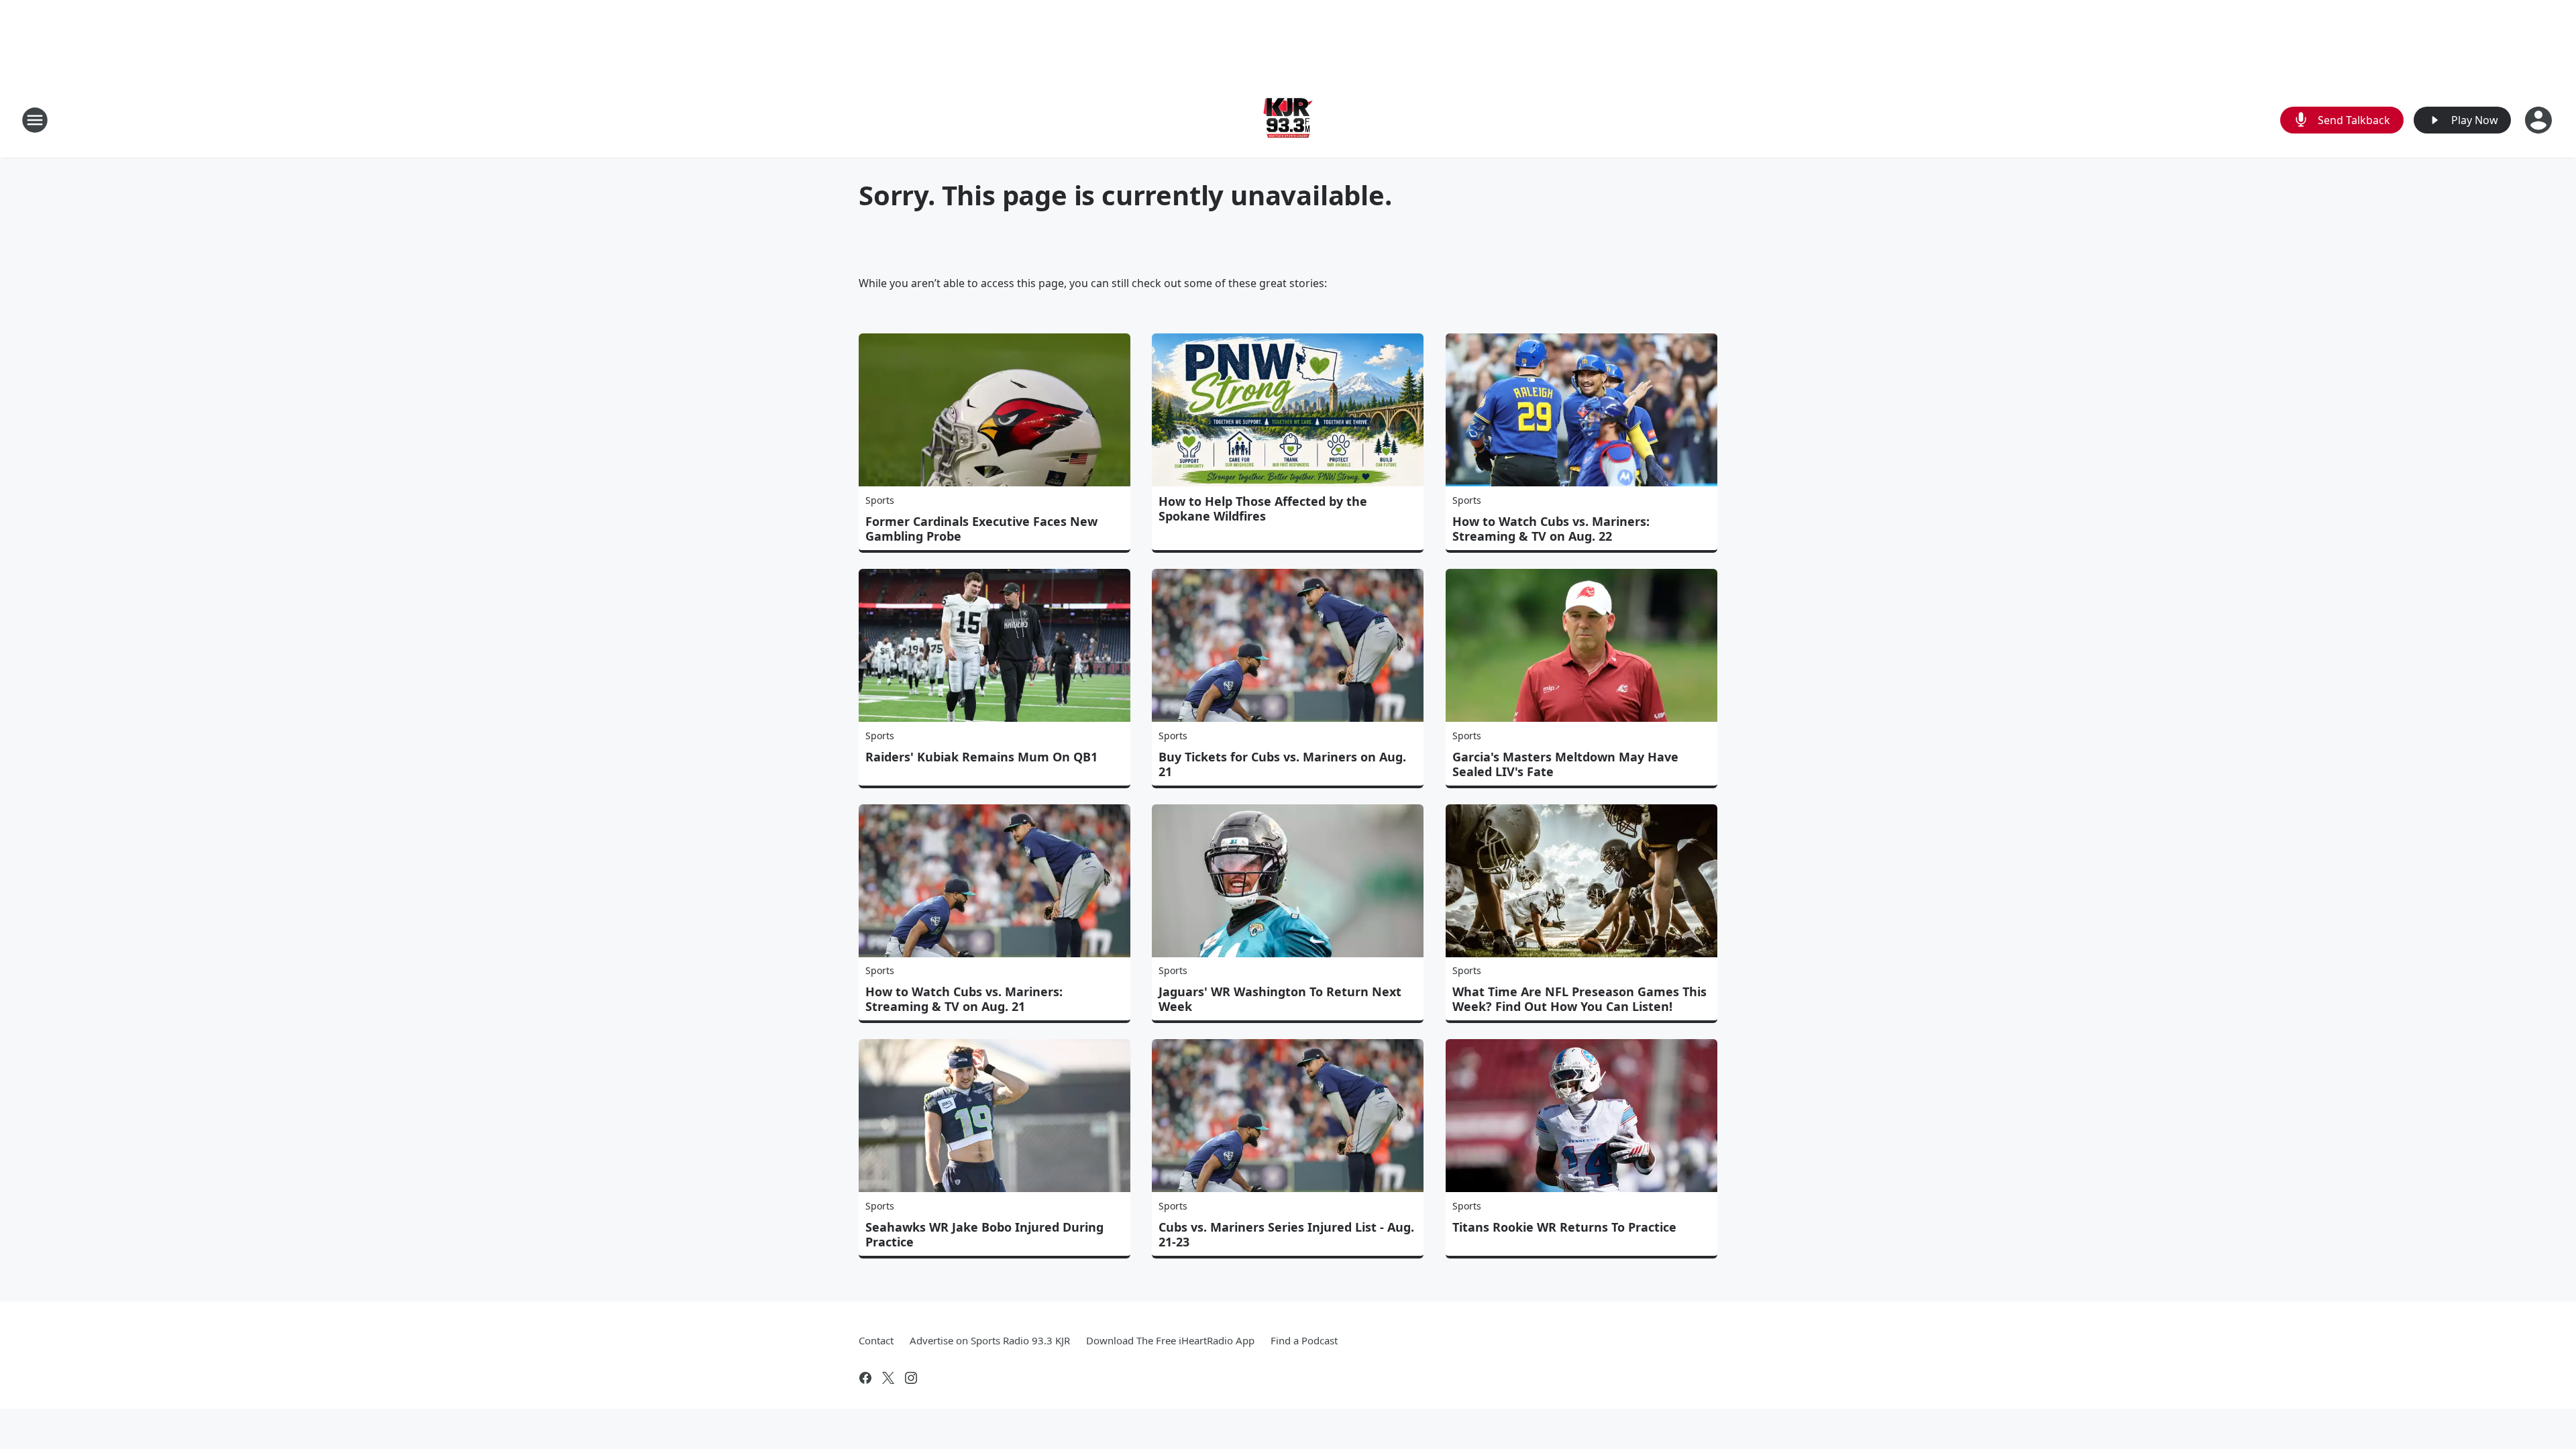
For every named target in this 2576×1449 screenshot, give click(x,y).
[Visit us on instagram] (911, 1378)
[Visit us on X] (888, 1378)
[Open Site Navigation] (35, 120)
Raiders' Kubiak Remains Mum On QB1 (981, 757)
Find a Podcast (1304, 1340)
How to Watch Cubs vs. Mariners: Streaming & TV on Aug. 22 (1551, 529)
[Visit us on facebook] (865, 1378)
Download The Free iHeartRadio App (1170, 1340)
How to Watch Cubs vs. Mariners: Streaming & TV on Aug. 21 (964, 999)
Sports (880, 500)
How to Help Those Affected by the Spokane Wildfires (1263, 508)
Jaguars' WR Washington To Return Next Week (1280, 999)
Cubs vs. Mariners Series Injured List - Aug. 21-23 (1286, 1234)
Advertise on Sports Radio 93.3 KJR (990, 1340)
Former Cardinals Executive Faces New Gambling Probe (981, 529)
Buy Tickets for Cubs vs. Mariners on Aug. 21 (1282, 764)
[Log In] (2540, 120)
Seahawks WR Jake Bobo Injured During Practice (984, 1234)
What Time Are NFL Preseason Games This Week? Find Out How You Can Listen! (1579, 999)
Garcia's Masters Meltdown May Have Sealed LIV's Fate (1565, 764)
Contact (876, 1340)
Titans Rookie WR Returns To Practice (1564, 1227)
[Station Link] (1288, 120)
